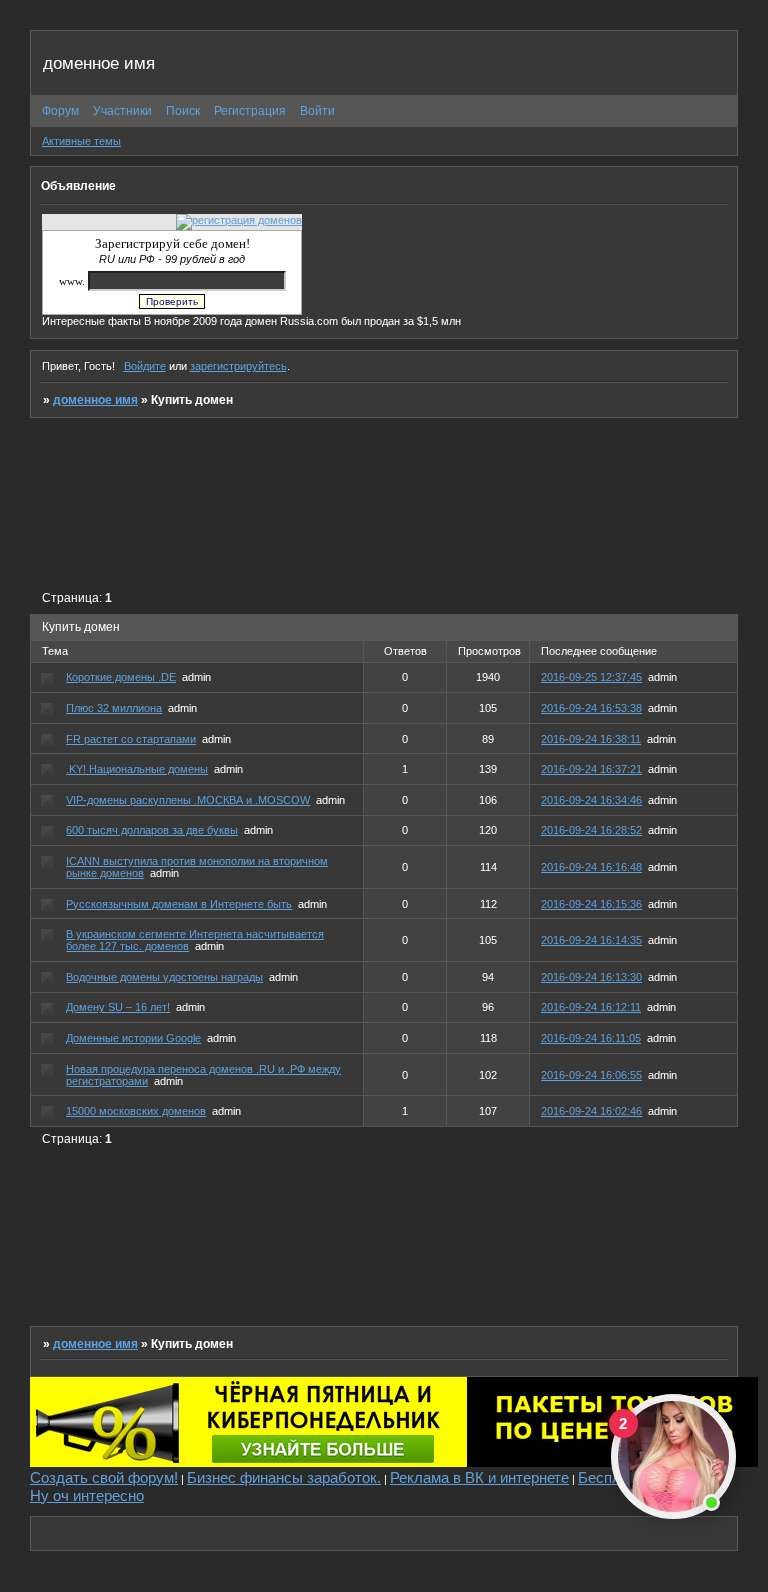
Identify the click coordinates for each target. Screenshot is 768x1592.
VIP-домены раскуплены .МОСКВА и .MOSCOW (188, 800)
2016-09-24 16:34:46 (591, 800)
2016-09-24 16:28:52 (591, 830)
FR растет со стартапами (131, 739)
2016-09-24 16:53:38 (591, 708)
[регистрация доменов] (239, 220)
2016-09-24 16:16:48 (591, 867)
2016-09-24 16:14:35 (591, 940)
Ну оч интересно (87, 1495)
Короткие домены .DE (121, 677)
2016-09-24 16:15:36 (591, 904)
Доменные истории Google (133, 1038)
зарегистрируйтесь (238, 366)
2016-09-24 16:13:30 (591, 977)
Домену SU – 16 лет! (118, 1007)
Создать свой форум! (104, 1477)
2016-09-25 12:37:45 (591, 677)
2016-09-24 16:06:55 (591, 1075)
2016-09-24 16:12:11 (591, 1007)
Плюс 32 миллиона (114, 708)
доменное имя (95, 400)
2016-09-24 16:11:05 (591, 1038)
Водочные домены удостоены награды (164, 977)
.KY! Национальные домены (137, 769)
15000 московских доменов (136, 1111)
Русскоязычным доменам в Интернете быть (179, 904)
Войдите (145, 366)
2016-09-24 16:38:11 (591, 739)
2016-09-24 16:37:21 (591, 769)
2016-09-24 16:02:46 (591, 1111)
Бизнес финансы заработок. (284, 1477)
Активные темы (81, 141)
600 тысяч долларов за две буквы (152, 830)
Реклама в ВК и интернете (479, 1477)
